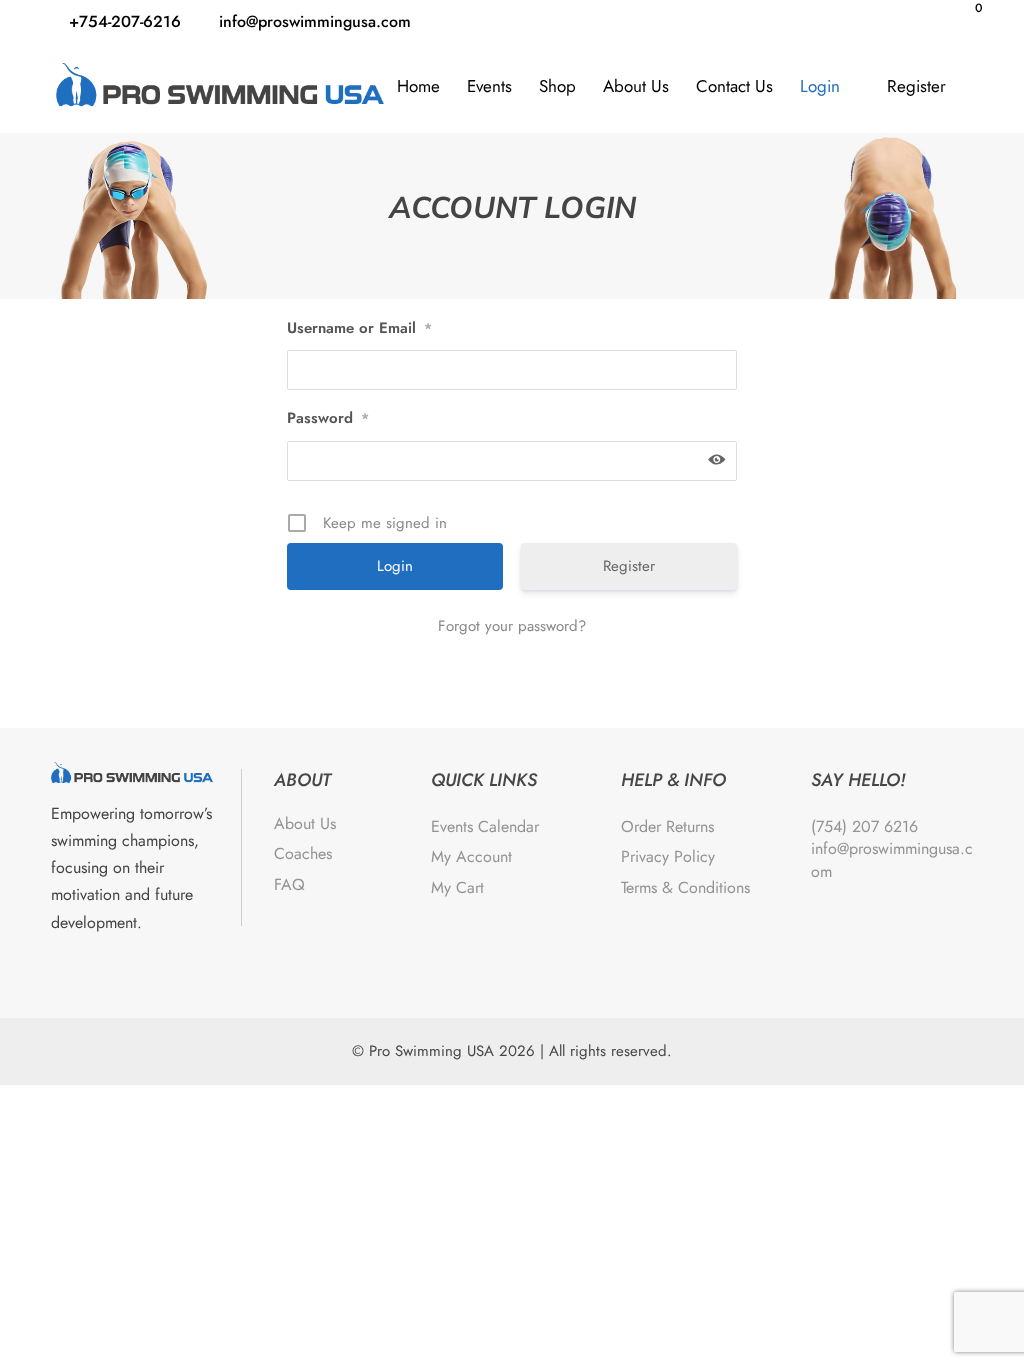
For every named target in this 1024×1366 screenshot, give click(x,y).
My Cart (457, 887)
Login (820, 86)
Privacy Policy (668, 856)
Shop (557, 86)
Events (489, 86)
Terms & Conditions (685, 887)
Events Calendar (485, 826)
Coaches (303, 853)
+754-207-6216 (125, 21)
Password (328, 418)
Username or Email (359, 328)
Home (418, 86)
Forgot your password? (512, 626)
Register (916, 86)
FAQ (289, 884)
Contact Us (734, 86)
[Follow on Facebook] (71, 970)
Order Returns (667, 826)
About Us (636, 86)
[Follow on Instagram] (119, 970)
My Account (471, 856)
